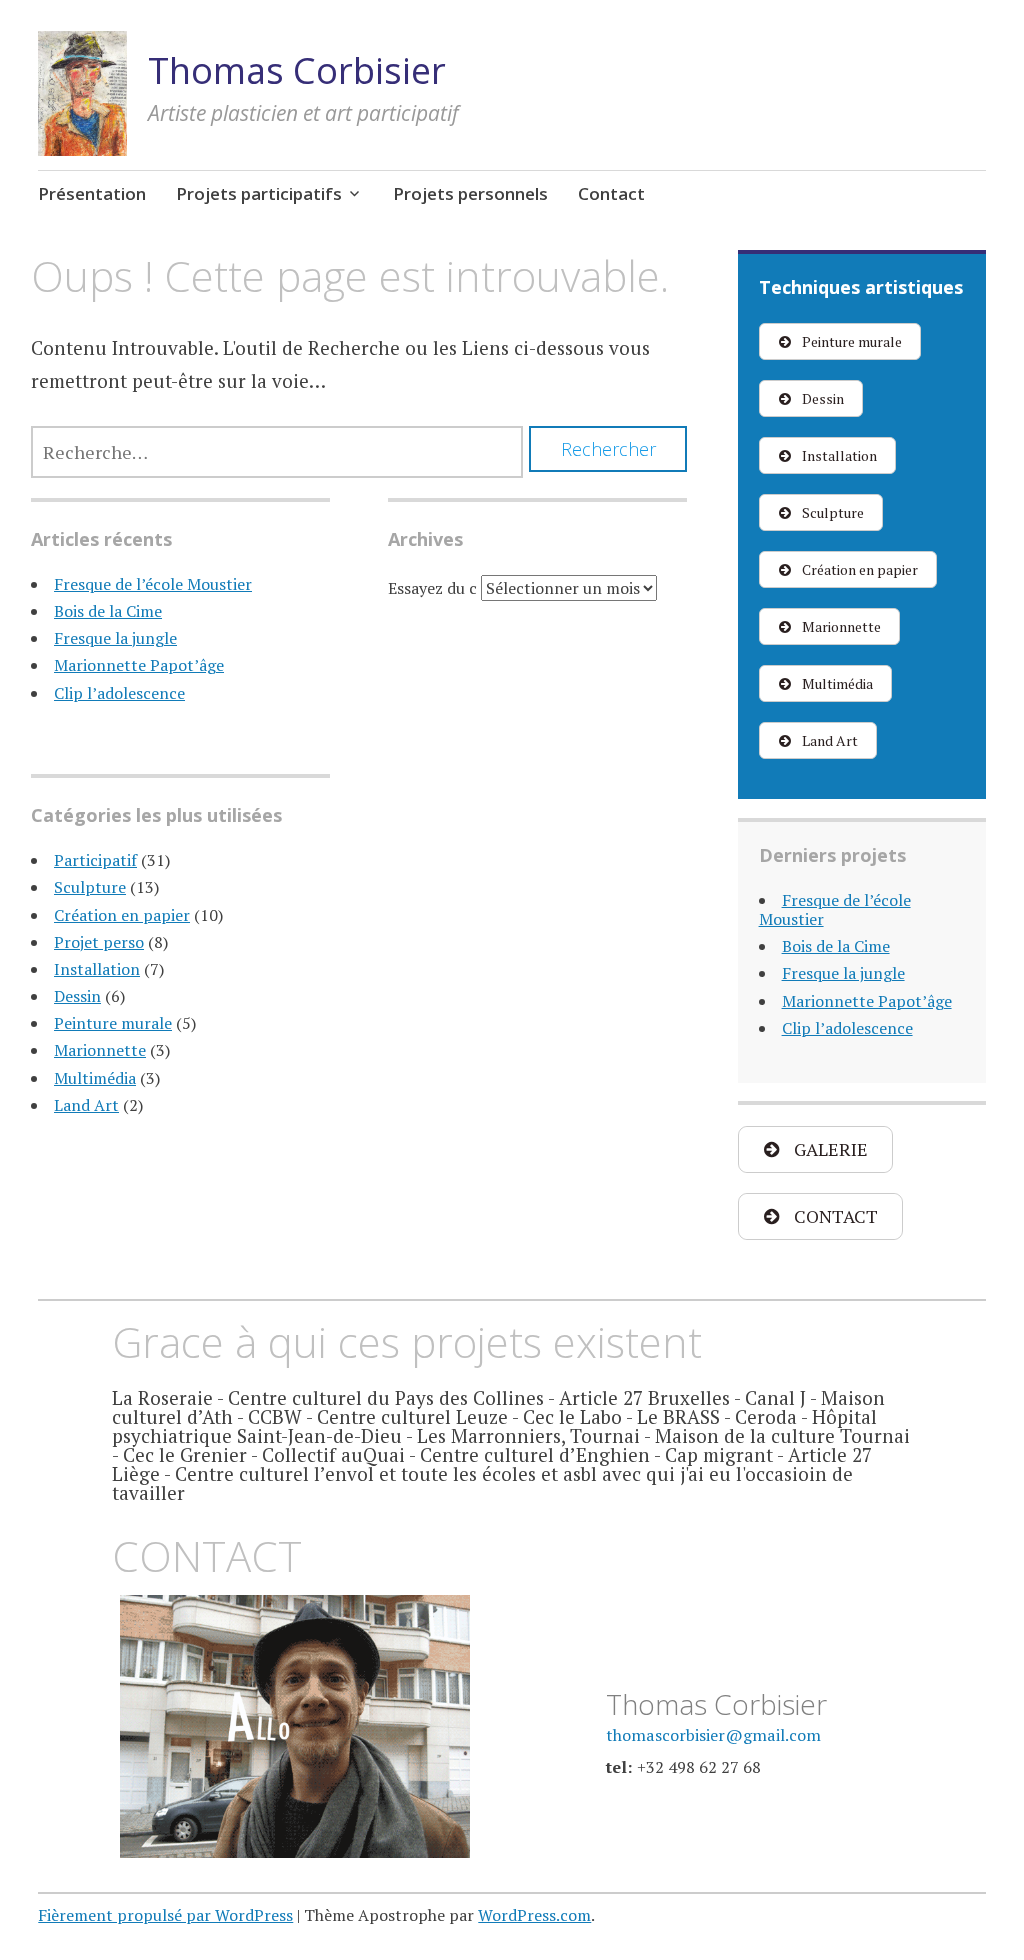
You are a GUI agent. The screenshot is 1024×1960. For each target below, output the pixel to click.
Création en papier (122, 915)
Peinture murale (113, 1023)
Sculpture (90, 887)
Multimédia (95, 1078)
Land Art (86, 1105)
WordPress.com (534, 1915)
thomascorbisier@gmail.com (713, 1735)
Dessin (77, 996)
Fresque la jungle (115, 638)
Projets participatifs (259, 193)
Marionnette (100, 1050)
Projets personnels (470, 193)
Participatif (95, 860)
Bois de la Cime (108, 611)
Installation (97, 969)
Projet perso (99, 942)
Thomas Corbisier (297, 70)
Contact (611, 193)
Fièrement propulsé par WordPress (165, 1915)
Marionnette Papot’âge (139, 665)
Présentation (92, 193)
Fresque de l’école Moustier (153, 584)
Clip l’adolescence (119, 693)
